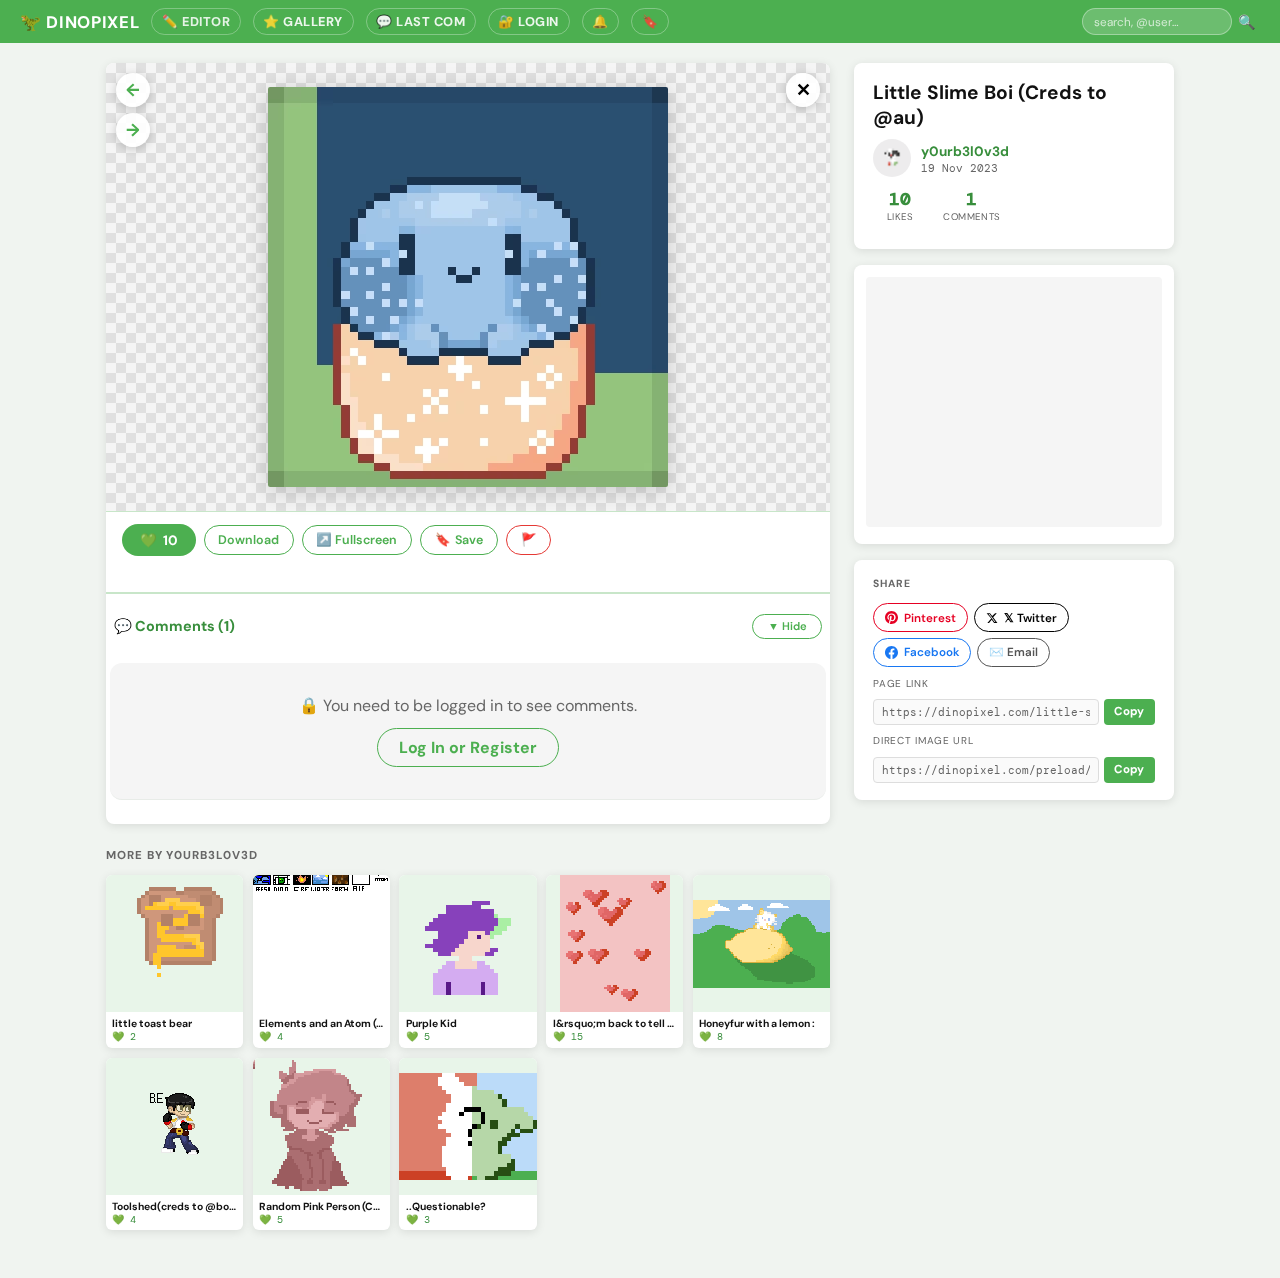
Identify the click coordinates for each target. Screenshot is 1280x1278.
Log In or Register (468, 747)
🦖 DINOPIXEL (79, 22)
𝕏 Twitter (1030, 618)
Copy (1129, 711)
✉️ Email (1013, 652)
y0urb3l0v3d (965, 151)
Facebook (931, 652)
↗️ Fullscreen (356, 540)
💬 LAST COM (420, 21)
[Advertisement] (1014, 402)
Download (248, 540)
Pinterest (930, 618)
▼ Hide (787, 626)
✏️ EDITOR (196, 21)
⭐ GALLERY (303, 21)
